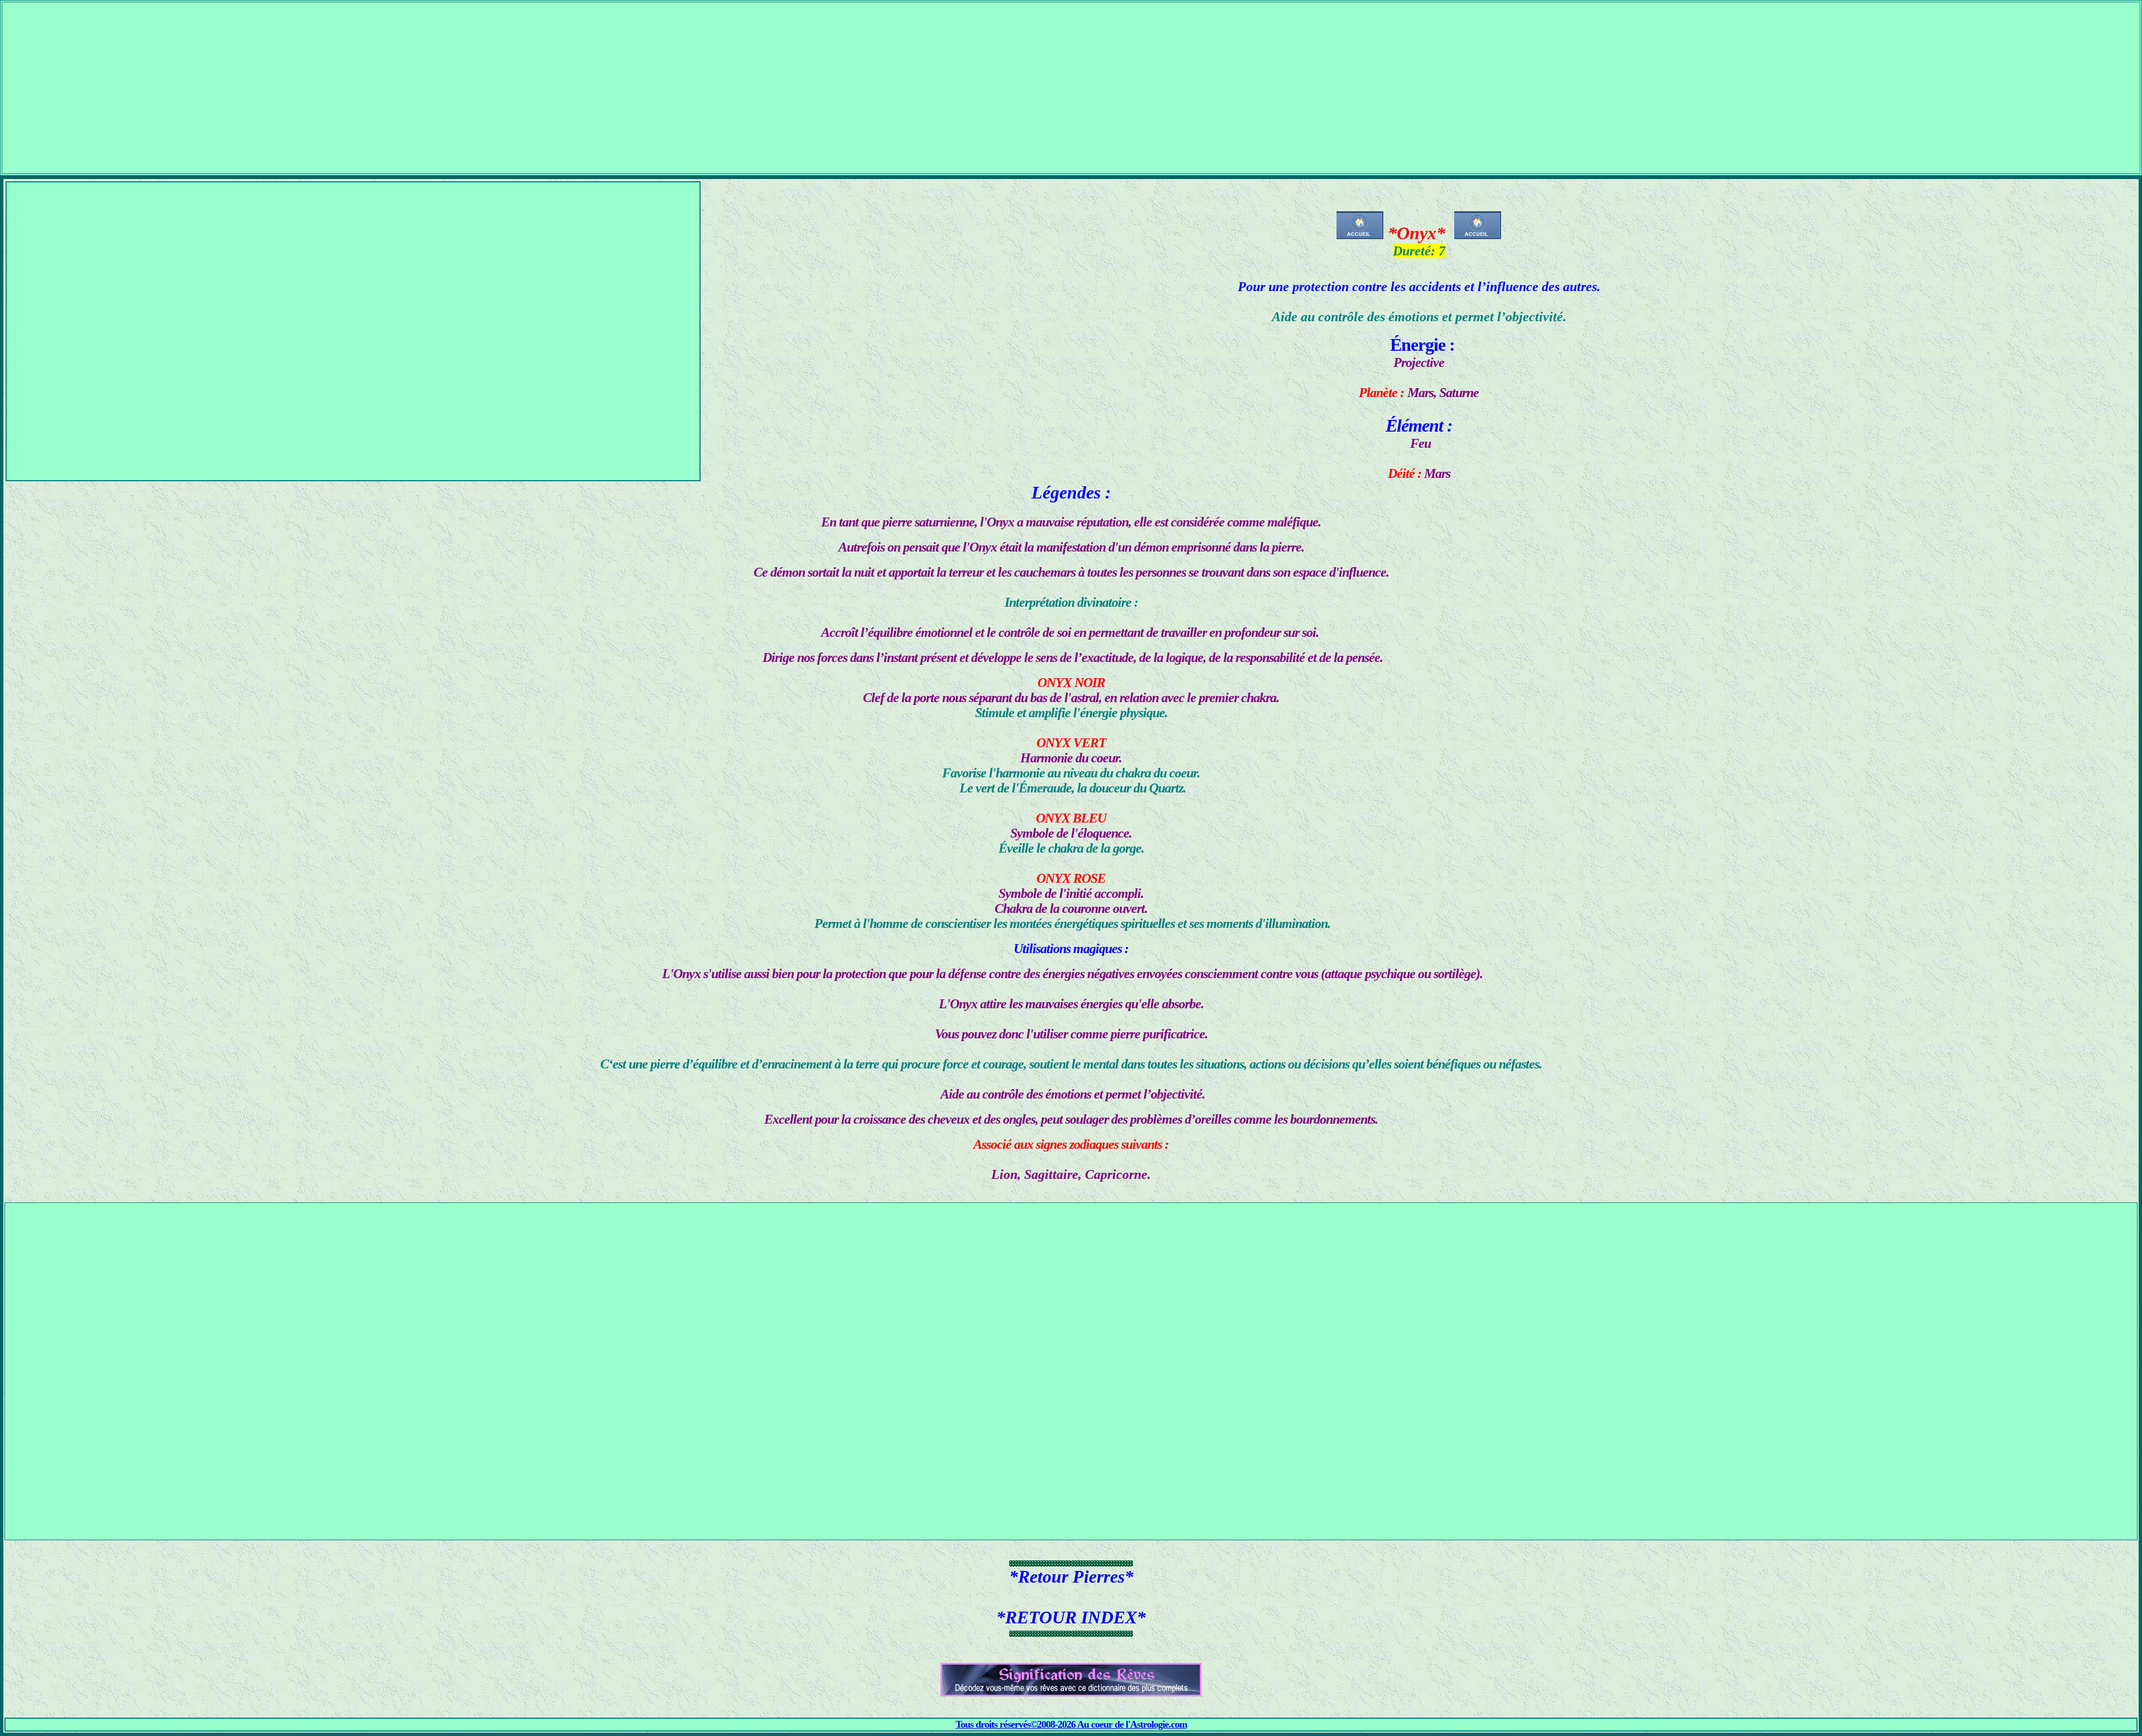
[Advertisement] (1071, 80)
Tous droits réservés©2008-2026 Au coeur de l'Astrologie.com (1071, 1724)
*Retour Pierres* (1071, 1577)
